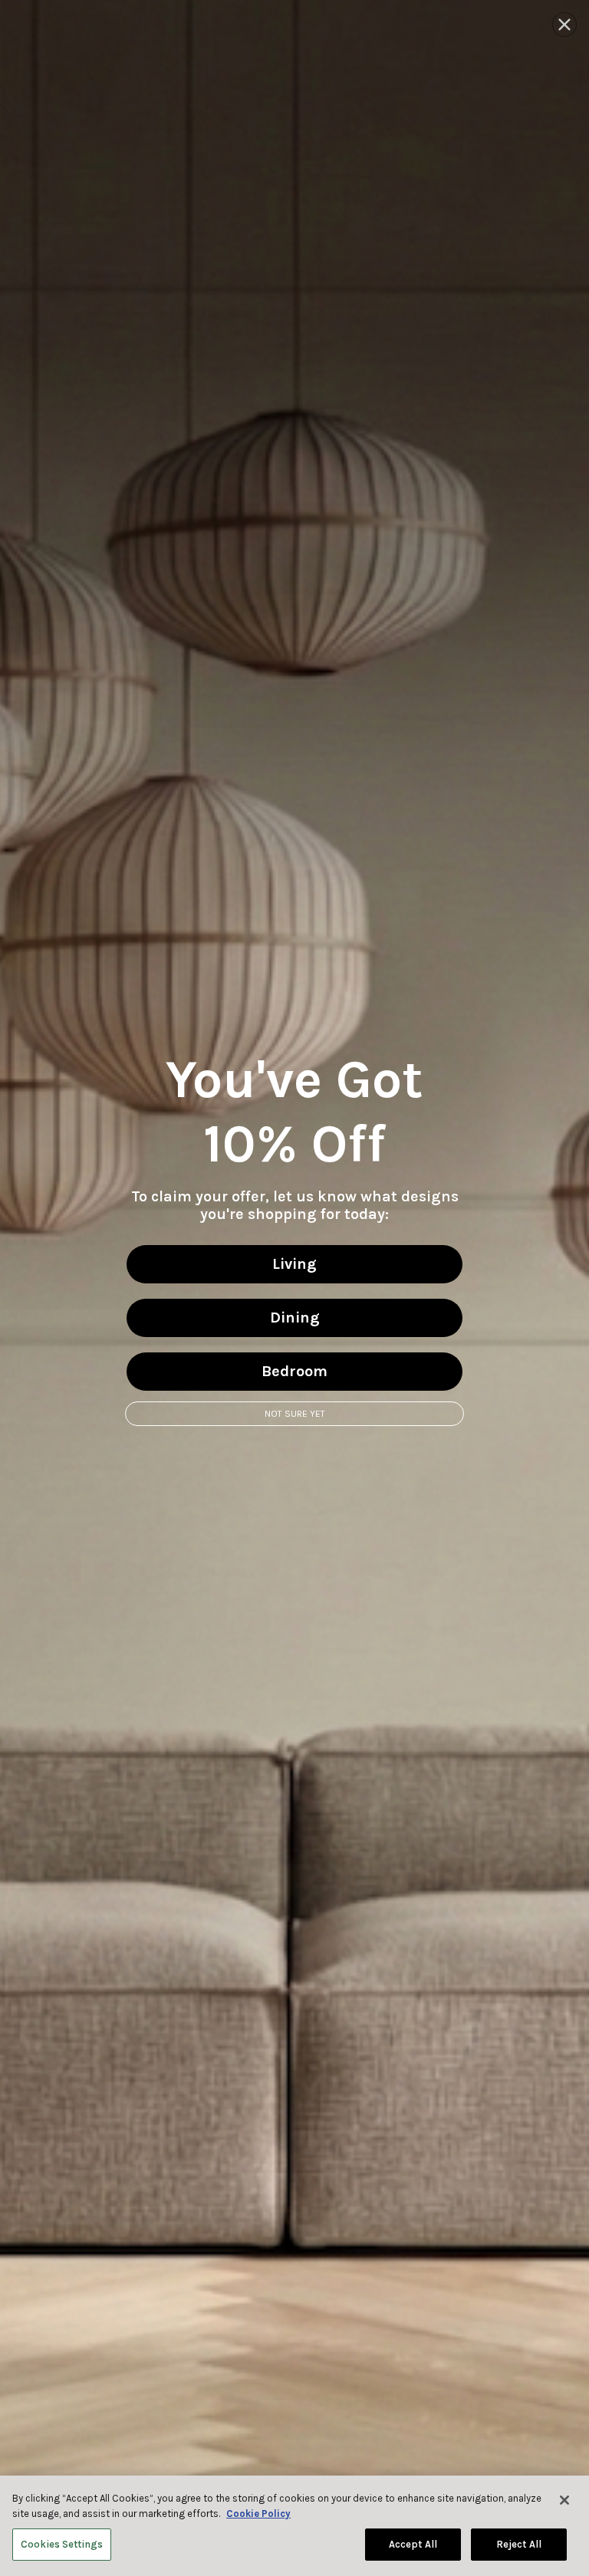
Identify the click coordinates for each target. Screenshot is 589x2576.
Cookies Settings (62, 2544)
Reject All (519, 2544)
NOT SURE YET (295, 1414)
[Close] (564, 2500)
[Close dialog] (564, 25)
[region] (294, 2526)
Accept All (413, 2544)
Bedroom (294, 1371)
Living (294, 1264)
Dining (295, 1318)
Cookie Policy (258, 2514)
